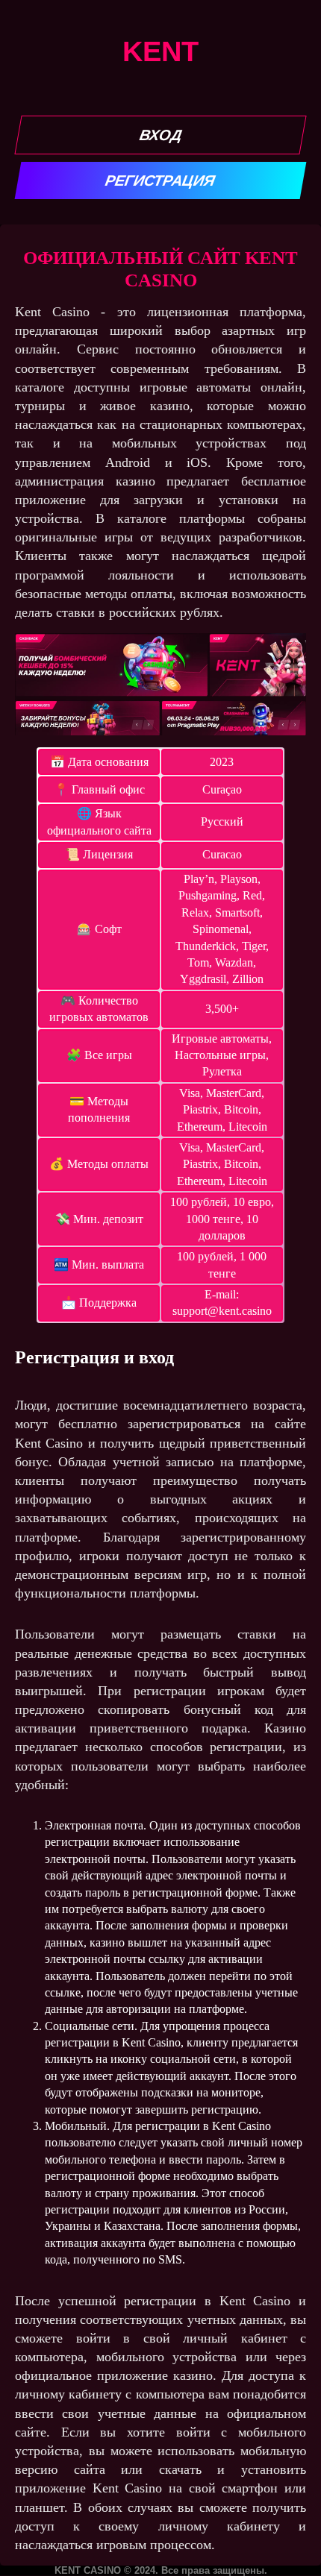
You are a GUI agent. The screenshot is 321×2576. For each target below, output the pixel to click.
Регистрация (161, 180)
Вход (160, 135)
